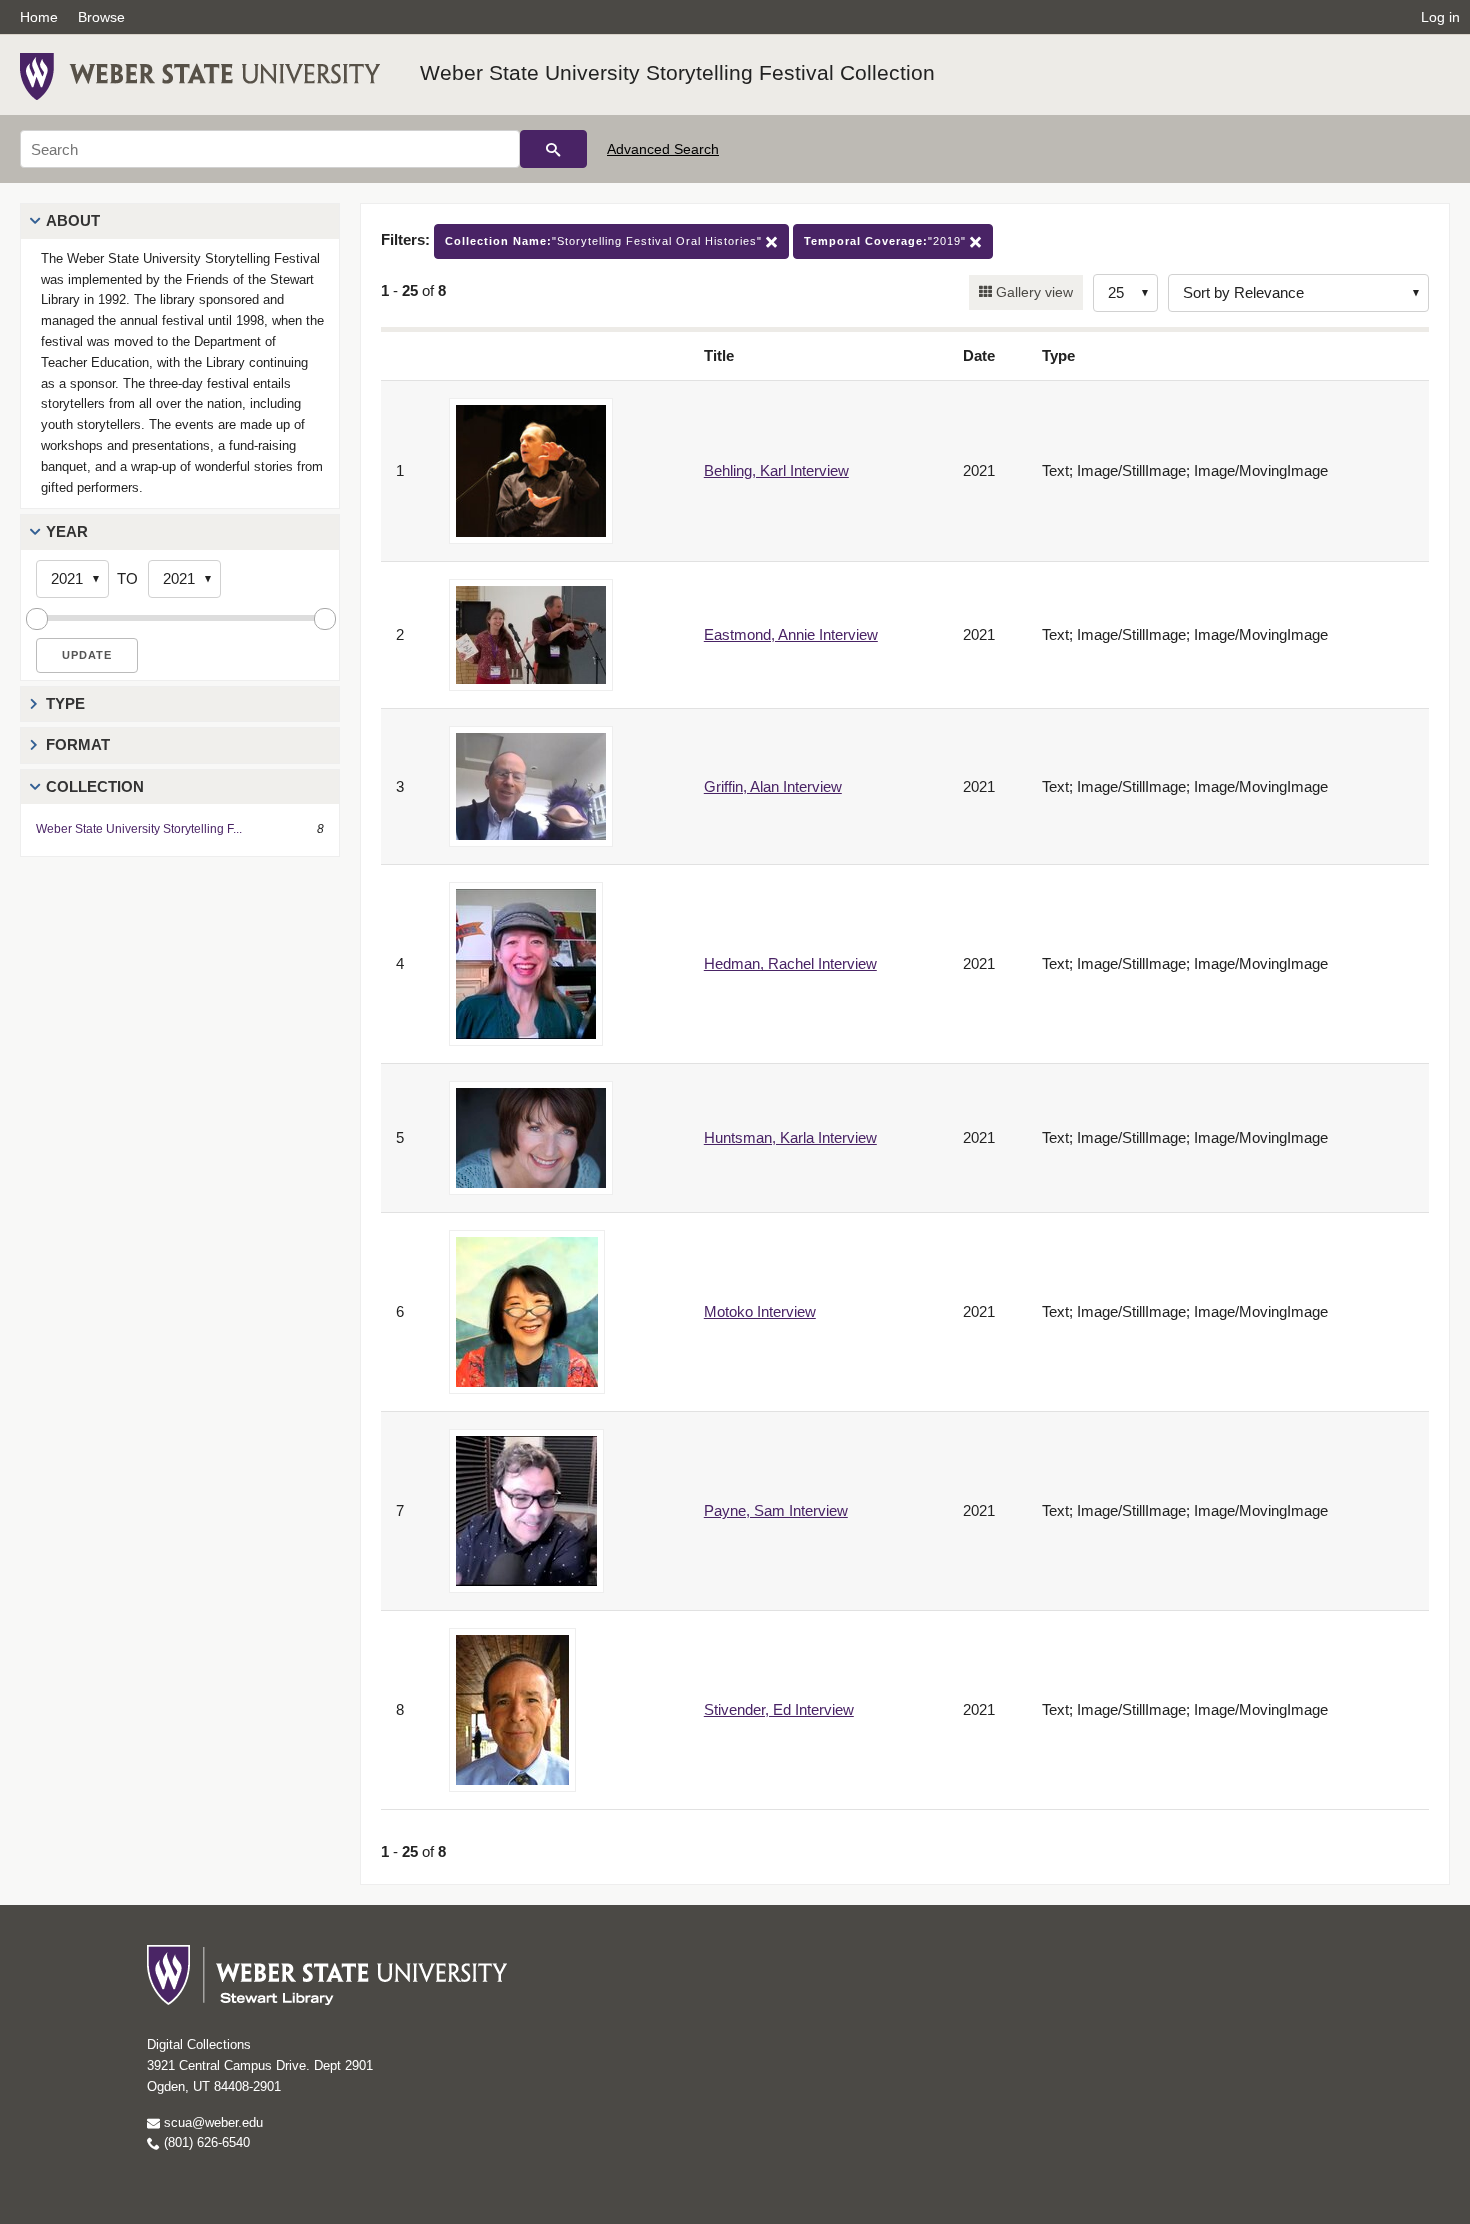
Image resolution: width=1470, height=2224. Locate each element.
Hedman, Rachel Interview (790, 963)
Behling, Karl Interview (776, 470)
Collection (95, 786)
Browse (101, 17)
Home (39, 17)
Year (67, 531)
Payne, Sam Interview (776, 1510)
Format (78, 744)
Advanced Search (663, 149)
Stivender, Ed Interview (779, 1709)
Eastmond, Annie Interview (791, 634)
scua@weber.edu (211, 2122)
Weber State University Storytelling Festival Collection (677, 72)
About (73, 220)
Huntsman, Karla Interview (790, 1137)
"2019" (887, 241)
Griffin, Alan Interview (773, 786)
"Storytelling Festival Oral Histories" (605, 241)
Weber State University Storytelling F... (139, 829)
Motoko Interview (760, 1311)
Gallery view (1032, 292)
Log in (1440, 17)
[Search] (553, 149)
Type (65, 703)
